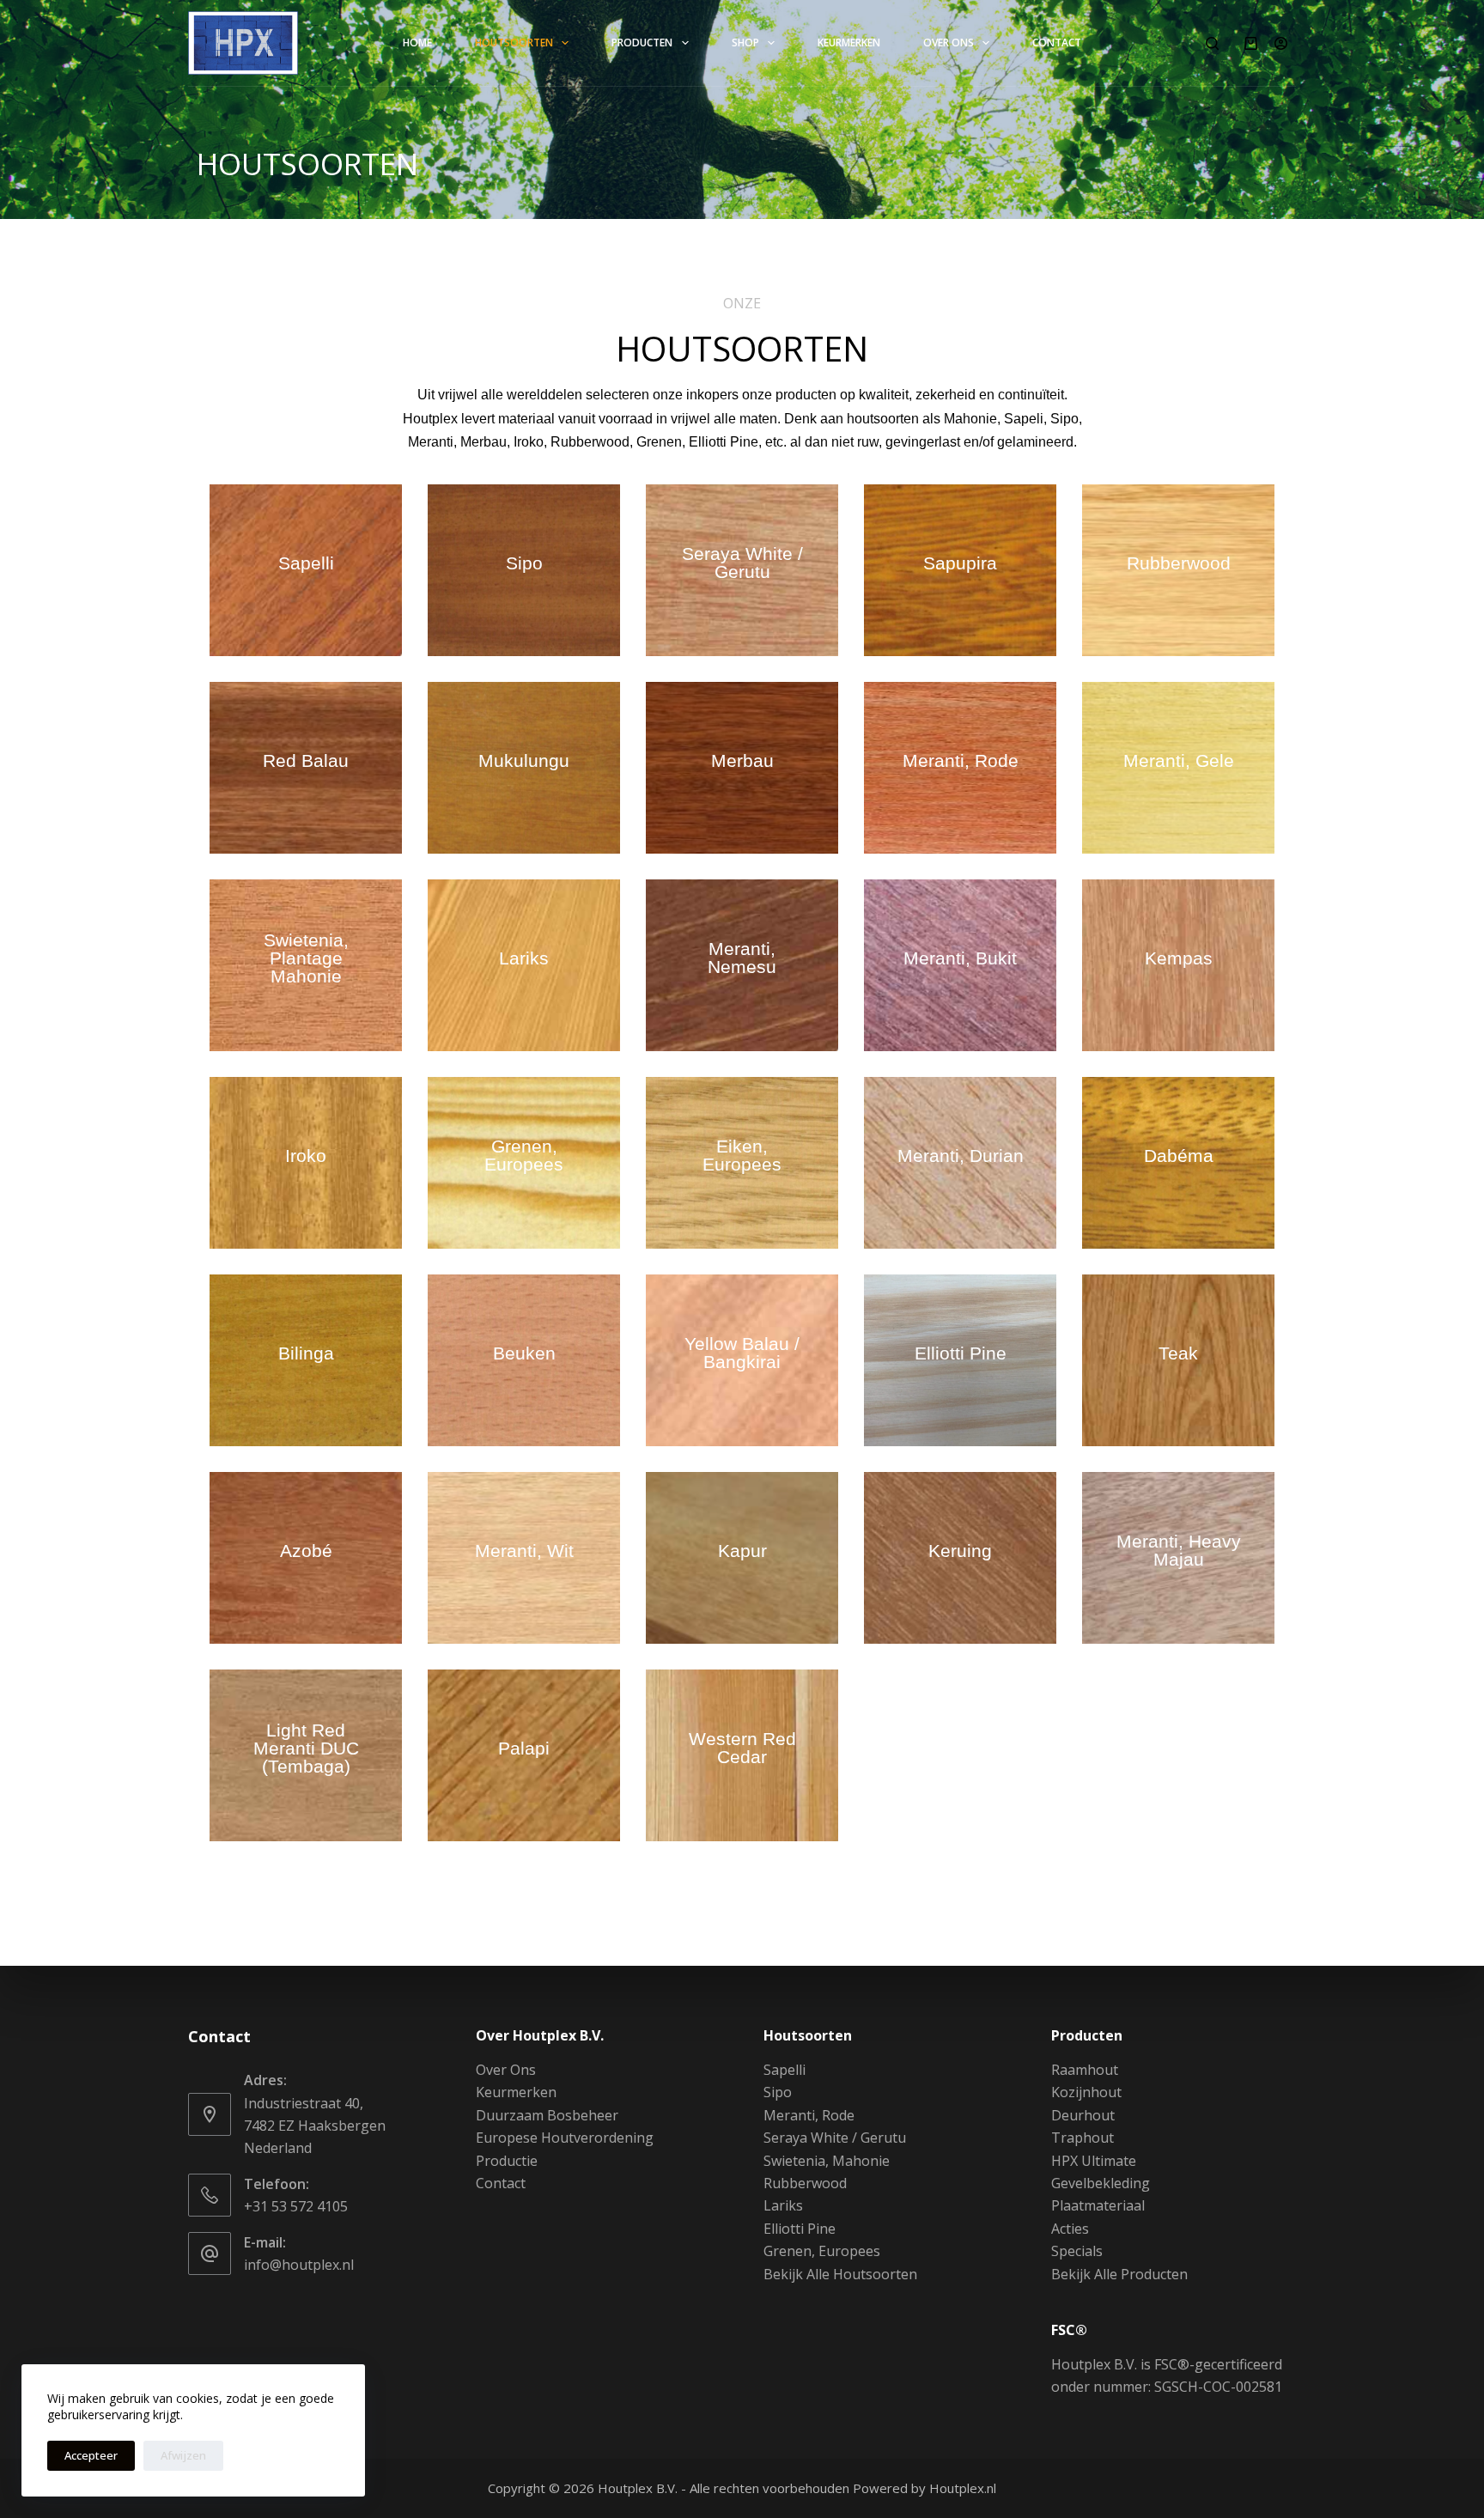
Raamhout (1085, 2070)
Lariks (783, 2205)
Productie (507, 2161)
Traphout (1083, 2138)
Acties (1070, 2229)
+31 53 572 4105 (296, 2206)
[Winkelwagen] (1251, 43)
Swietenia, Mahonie (827, 2161)
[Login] (1281, 43)
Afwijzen (183, 2455)
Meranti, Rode (809, 2115)
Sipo (778, 2092)
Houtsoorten (514, 43)
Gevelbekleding (1101, 2183)
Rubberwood (805, 2183)
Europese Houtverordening (565, 2138)
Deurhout (1083, 2115)
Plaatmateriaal (1098, 2205)
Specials (1077, 2251)
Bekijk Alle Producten (1119, 2274)
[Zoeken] (1212, 43)
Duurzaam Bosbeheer (547, 2115)
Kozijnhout (1086, 2092)
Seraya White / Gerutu (835, 2138)
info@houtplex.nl (299, 2265)
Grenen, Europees (822, 2251)
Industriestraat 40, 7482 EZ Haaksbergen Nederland (315, 2126)
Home (417, 43)
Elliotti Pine (800, 2229)
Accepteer (91, 2455)
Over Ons (949, 43)
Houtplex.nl (963, 2488)
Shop (745, 43)
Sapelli (785, 2070)
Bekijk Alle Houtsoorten (840, 2274)
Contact (1057, 43)
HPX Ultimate (1094, 2161)
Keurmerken (849, 43)
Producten (642, 43)
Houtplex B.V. (638, 2488)
